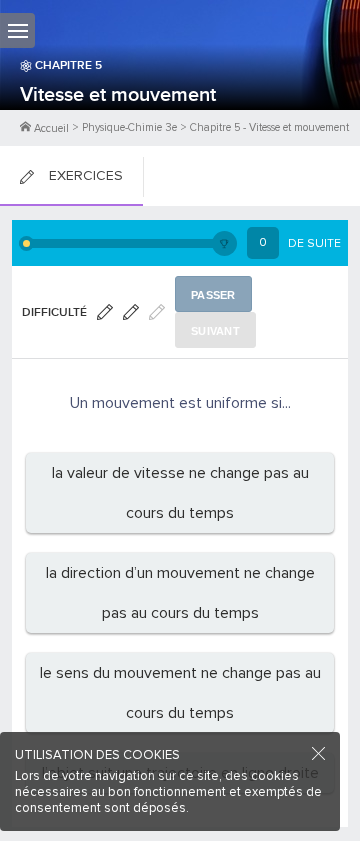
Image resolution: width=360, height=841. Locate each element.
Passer (213, 295)
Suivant (215, 331)
